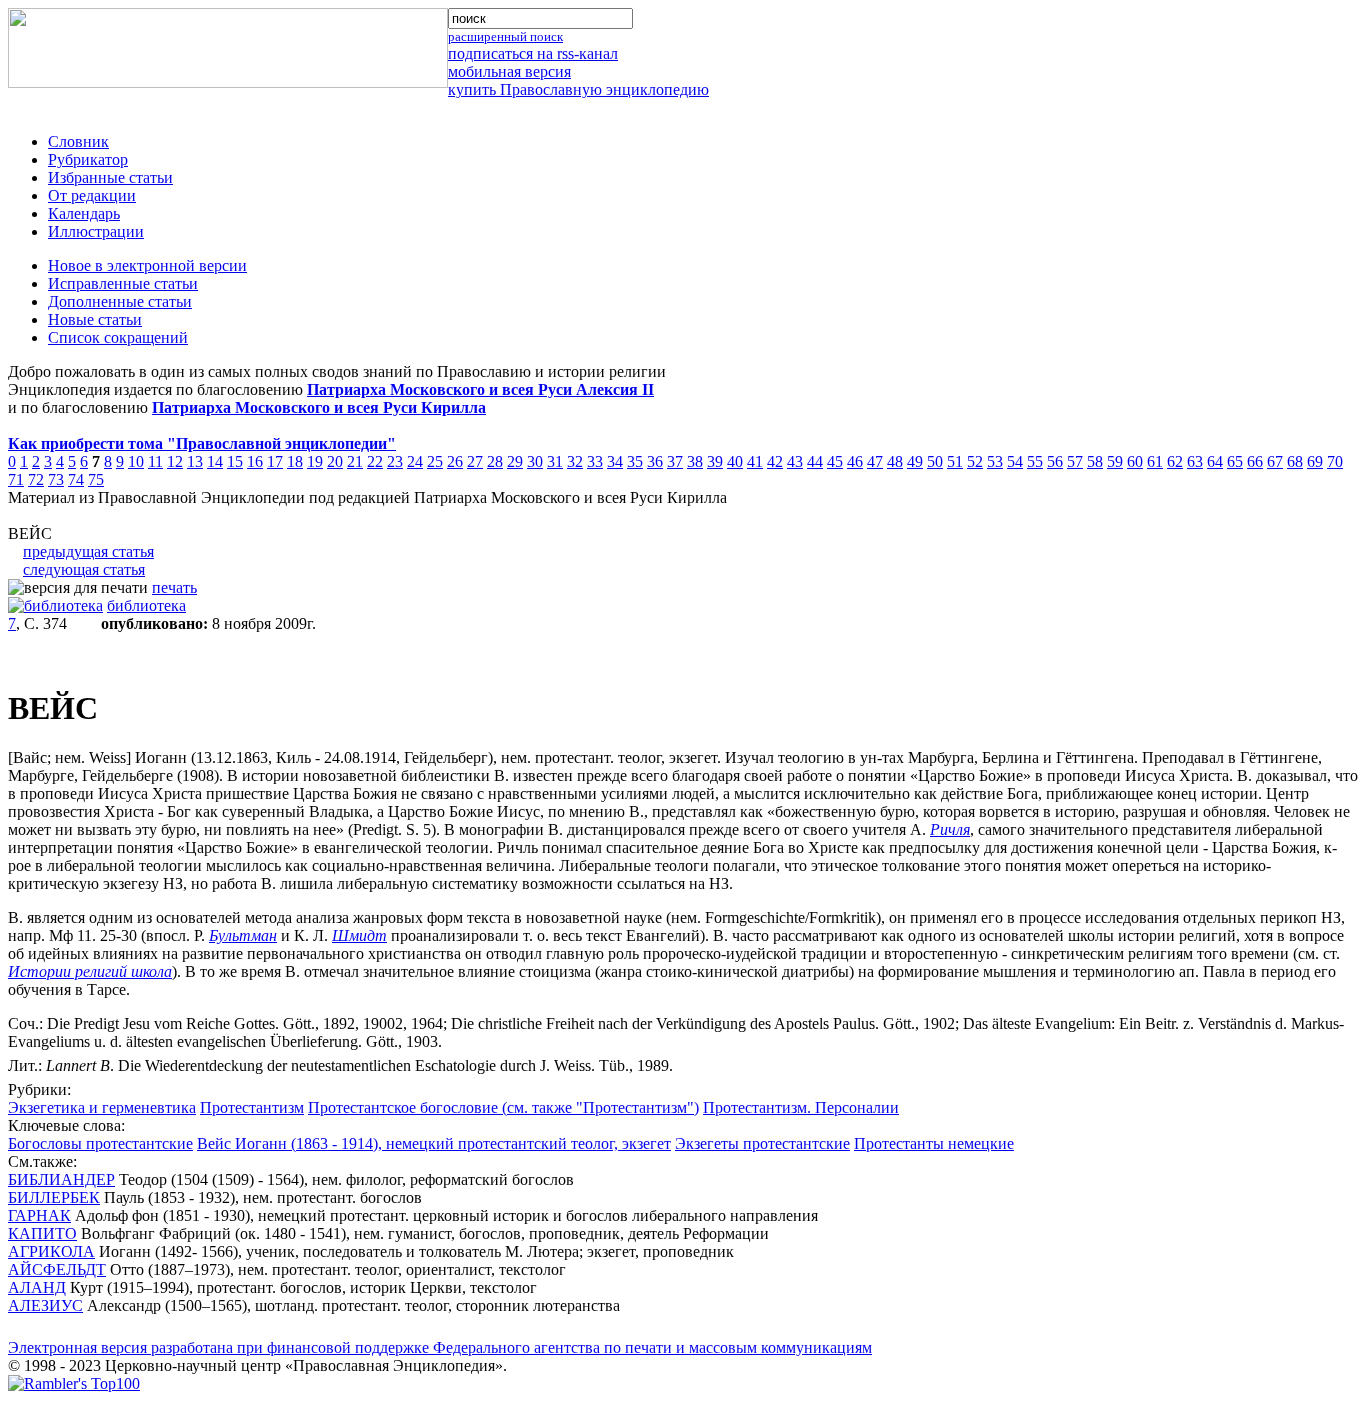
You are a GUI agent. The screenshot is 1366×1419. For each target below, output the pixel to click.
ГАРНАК (39, 1215)
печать (174, 587)
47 (875, 461)
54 (1015, 461)
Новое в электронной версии (147, 265)
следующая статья (84, 569)
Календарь (84, 213)
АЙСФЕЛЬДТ (57, 1269)
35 (635, 461)
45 (835, 461)
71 (16, 479)
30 (535, 461)
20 (335, 461)
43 (795, 461)
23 (395, 461)
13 (195, 461)
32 (575, 461)
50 (935, 461)
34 (615, 461)
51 (955, 461)
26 (455, 461)
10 (136, 461)
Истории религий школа (90, 971)
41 (755, 461)
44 (815, 461)
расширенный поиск (505, 36)
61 (1155, 461)
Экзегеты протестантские (762, 1143)
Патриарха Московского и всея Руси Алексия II (480, 389)
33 (595, 461)
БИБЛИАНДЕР (61, 1179)
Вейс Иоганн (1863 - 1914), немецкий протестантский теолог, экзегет (434, 1143)
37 (675, 461)
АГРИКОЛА (51, 1251)
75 (96, 479)
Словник (78, 141)
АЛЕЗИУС (45, 1305)
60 (1135, 461)
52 (975, 461)
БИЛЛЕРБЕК (54, 1197)
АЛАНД (37, 1287)
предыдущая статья (88, 551)
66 (1255, 461)
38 (695, 461)
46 (855, 461)
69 (1315, 461)
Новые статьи (95, 319)
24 (415, 461)
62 (1175, 461)
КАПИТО (42, 1233)
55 (1035, 461)
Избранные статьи (110, 177)
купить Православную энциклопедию (578, 89)
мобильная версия (509, 71)
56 (1055, 461)
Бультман (243, 935)
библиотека (146, 605)
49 (915, 461)
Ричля (950, 829)
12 (175, 461)
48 (895, 461)
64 (1215, 461)
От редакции (92, 195)
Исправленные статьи (123, 283)
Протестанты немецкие (934, 1143)
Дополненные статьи (120, 301)
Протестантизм (252, 1107)
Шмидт (359, 935)
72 (36, 479)
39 (715, 461)
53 (995, 461)
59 (1115, 461)
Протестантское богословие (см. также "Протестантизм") (503, 1107)
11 (155, 461)
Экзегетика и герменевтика (102, 1107)
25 (435, 461)
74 (76, 479)
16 (255, 461)
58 (1095, 461)
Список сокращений (118, 337)
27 (475, 461)
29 (515, 461)
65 (1235, 461)
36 (655, 461)
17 (275, 461)
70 (1335, 461)
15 (235, 461)
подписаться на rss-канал (533, 53)
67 (1275, 461)
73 (56, 479)
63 (1195, 461)
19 (315, 461)
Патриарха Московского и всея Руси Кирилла (319, 407)
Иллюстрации (96, 231)
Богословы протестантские (100, 1143)
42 (775, 461)
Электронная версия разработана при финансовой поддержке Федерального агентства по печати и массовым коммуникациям (440, 1347)
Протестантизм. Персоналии (801, 1107)
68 (1295, 461)
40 (735, 461)
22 (375, 461)
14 (215, 461)
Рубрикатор (88, 159)
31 (555, 461)
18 (295, 461)
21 (355, 461)
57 (1075, 461)
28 (495, 461)
